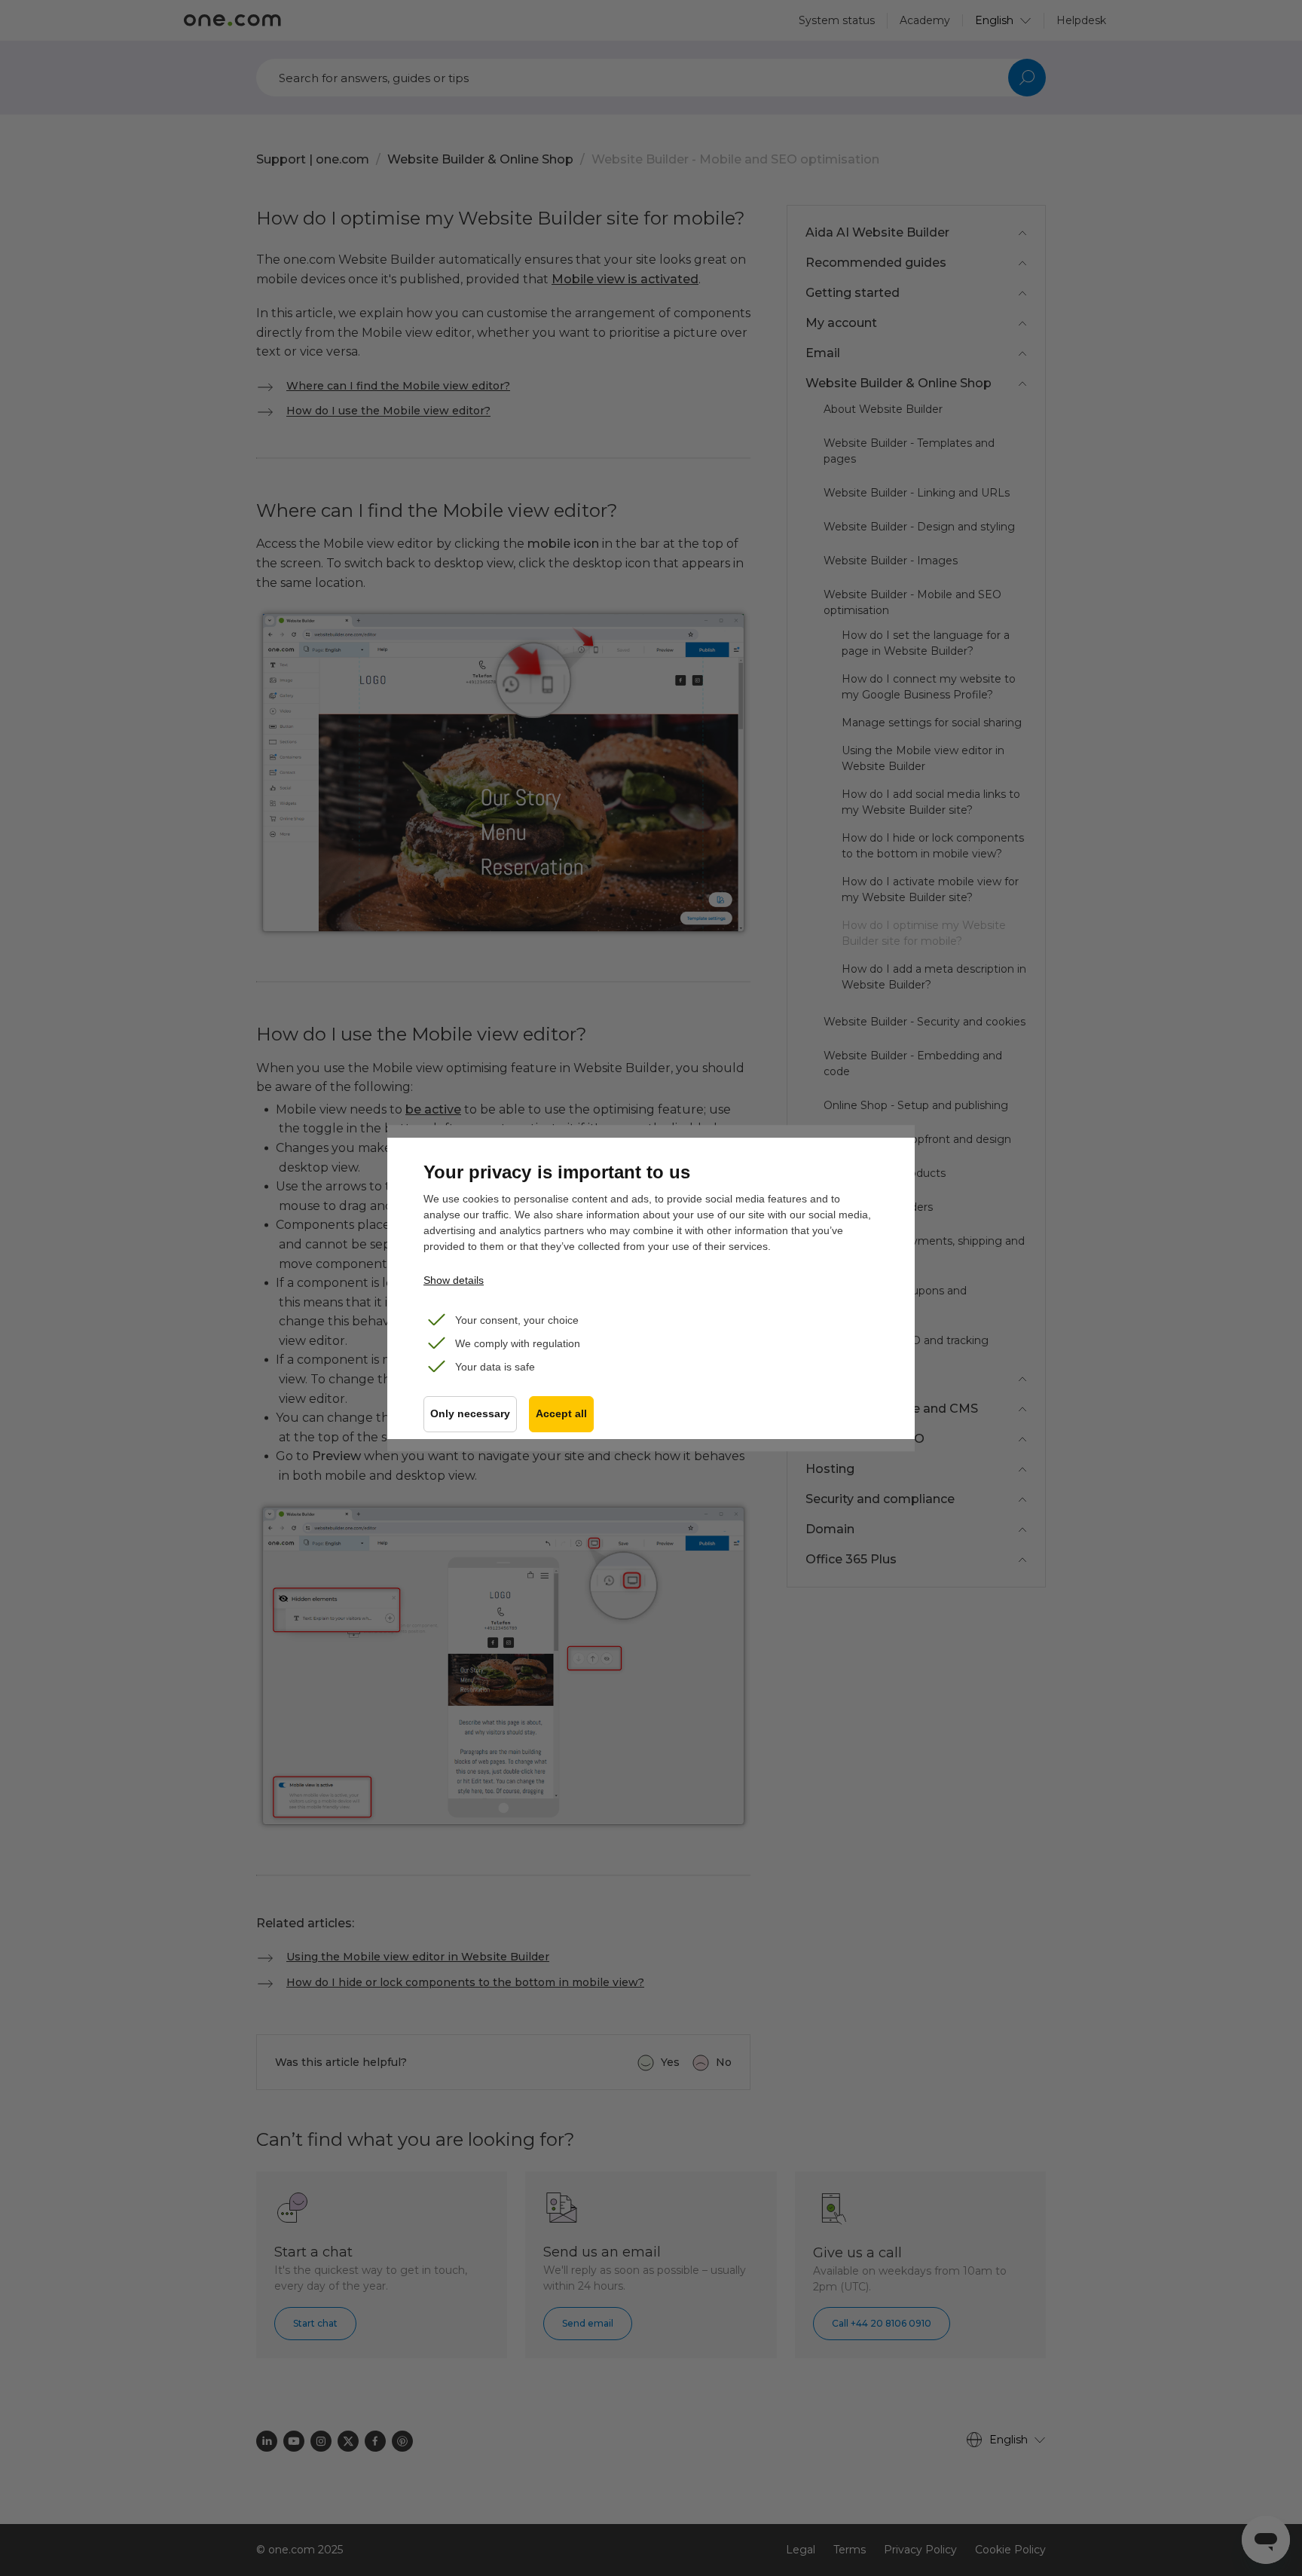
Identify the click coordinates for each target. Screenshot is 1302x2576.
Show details (454, 1280)
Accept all (561, 1414)
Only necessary (470, 1414)
